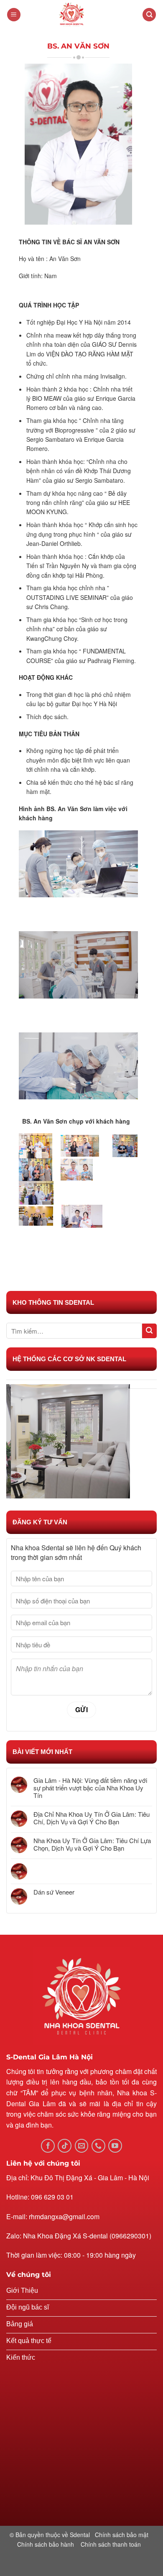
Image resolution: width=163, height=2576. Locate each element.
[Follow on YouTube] (115, 2146)
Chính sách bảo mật (122, 2535)
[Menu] (14, 15)
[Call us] (98, 2146)
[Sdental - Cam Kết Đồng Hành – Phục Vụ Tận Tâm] (81, 15)
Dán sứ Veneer (54, 1892)
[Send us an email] (82, 2146)
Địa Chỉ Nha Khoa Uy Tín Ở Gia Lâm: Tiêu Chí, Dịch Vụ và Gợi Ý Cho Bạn (92, 1818)
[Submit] (149, 1331)
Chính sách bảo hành (46, 2544)
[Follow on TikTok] (65, 2146)
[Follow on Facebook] (48, 2146)
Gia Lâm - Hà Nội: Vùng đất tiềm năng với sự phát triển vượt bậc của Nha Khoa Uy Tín (90, 1788)
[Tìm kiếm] (149, 15)
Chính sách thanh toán (111, 2544)
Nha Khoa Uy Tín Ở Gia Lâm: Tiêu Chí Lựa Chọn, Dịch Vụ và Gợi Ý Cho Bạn (92, 1844)
